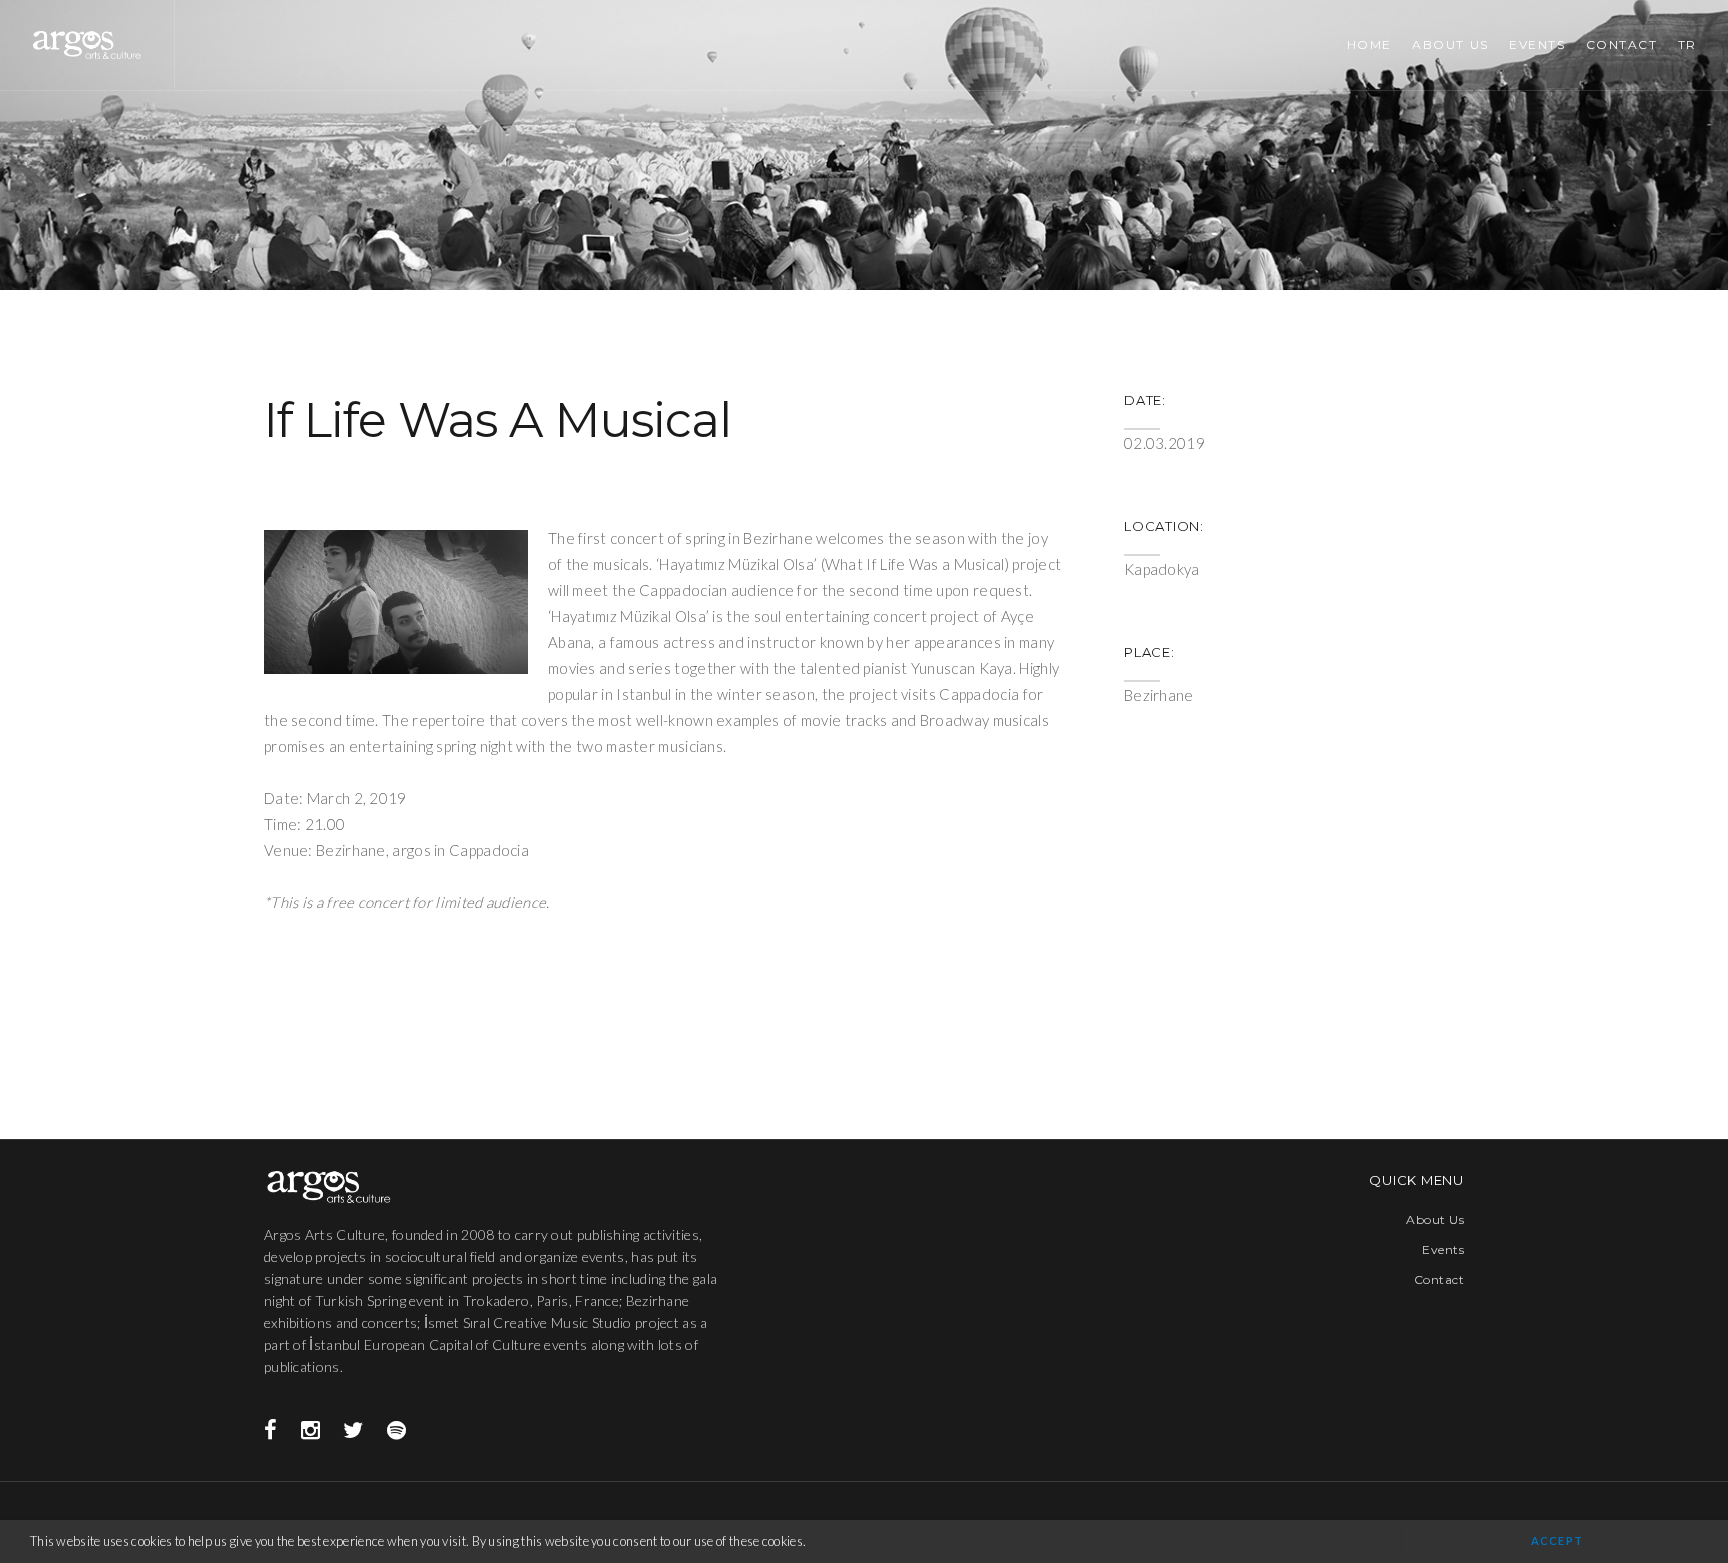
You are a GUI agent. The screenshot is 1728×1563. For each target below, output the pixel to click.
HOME (1369, 44)
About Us (1435, 1219)
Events (1443, 1249)
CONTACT (1622, 44)
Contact (1439, 1279)
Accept (1557, 1540)
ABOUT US (1450, 44)
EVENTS (1537, 44)
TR (1687, 44)
